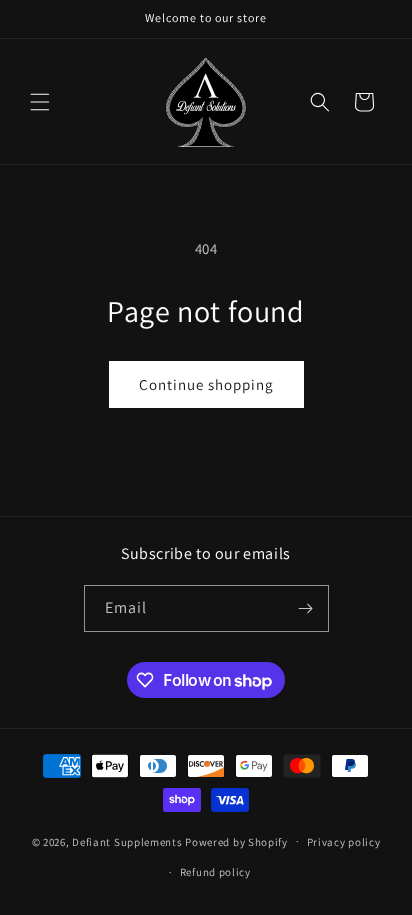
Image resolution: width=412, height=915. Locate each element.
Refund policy (215, 872)
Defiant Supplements (127, 841)
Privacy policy (344, 842)
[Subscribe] (306, 608)
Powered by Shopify (236, 841)
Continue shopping (206, 384)
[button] (40, 102)
